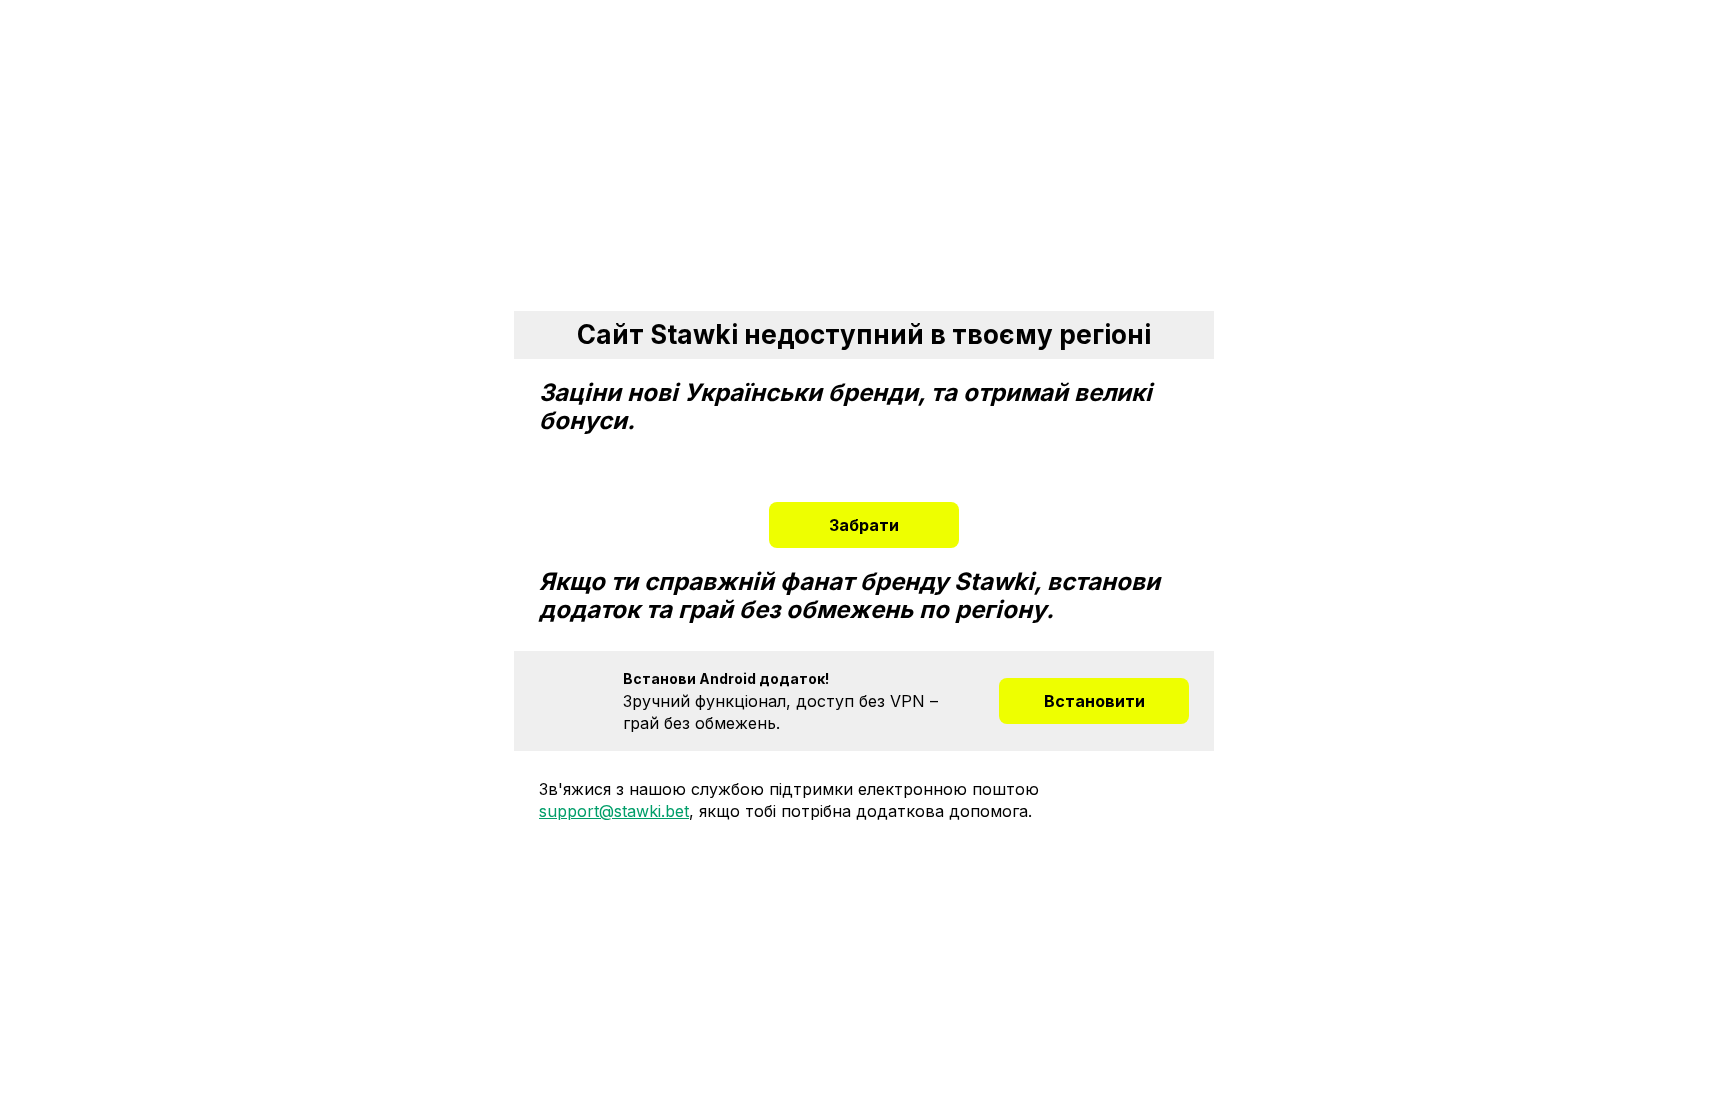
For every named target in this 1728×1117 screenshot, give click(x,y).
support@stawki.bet (614, 811)
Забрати (864, 525)
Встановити (1094, 701)
